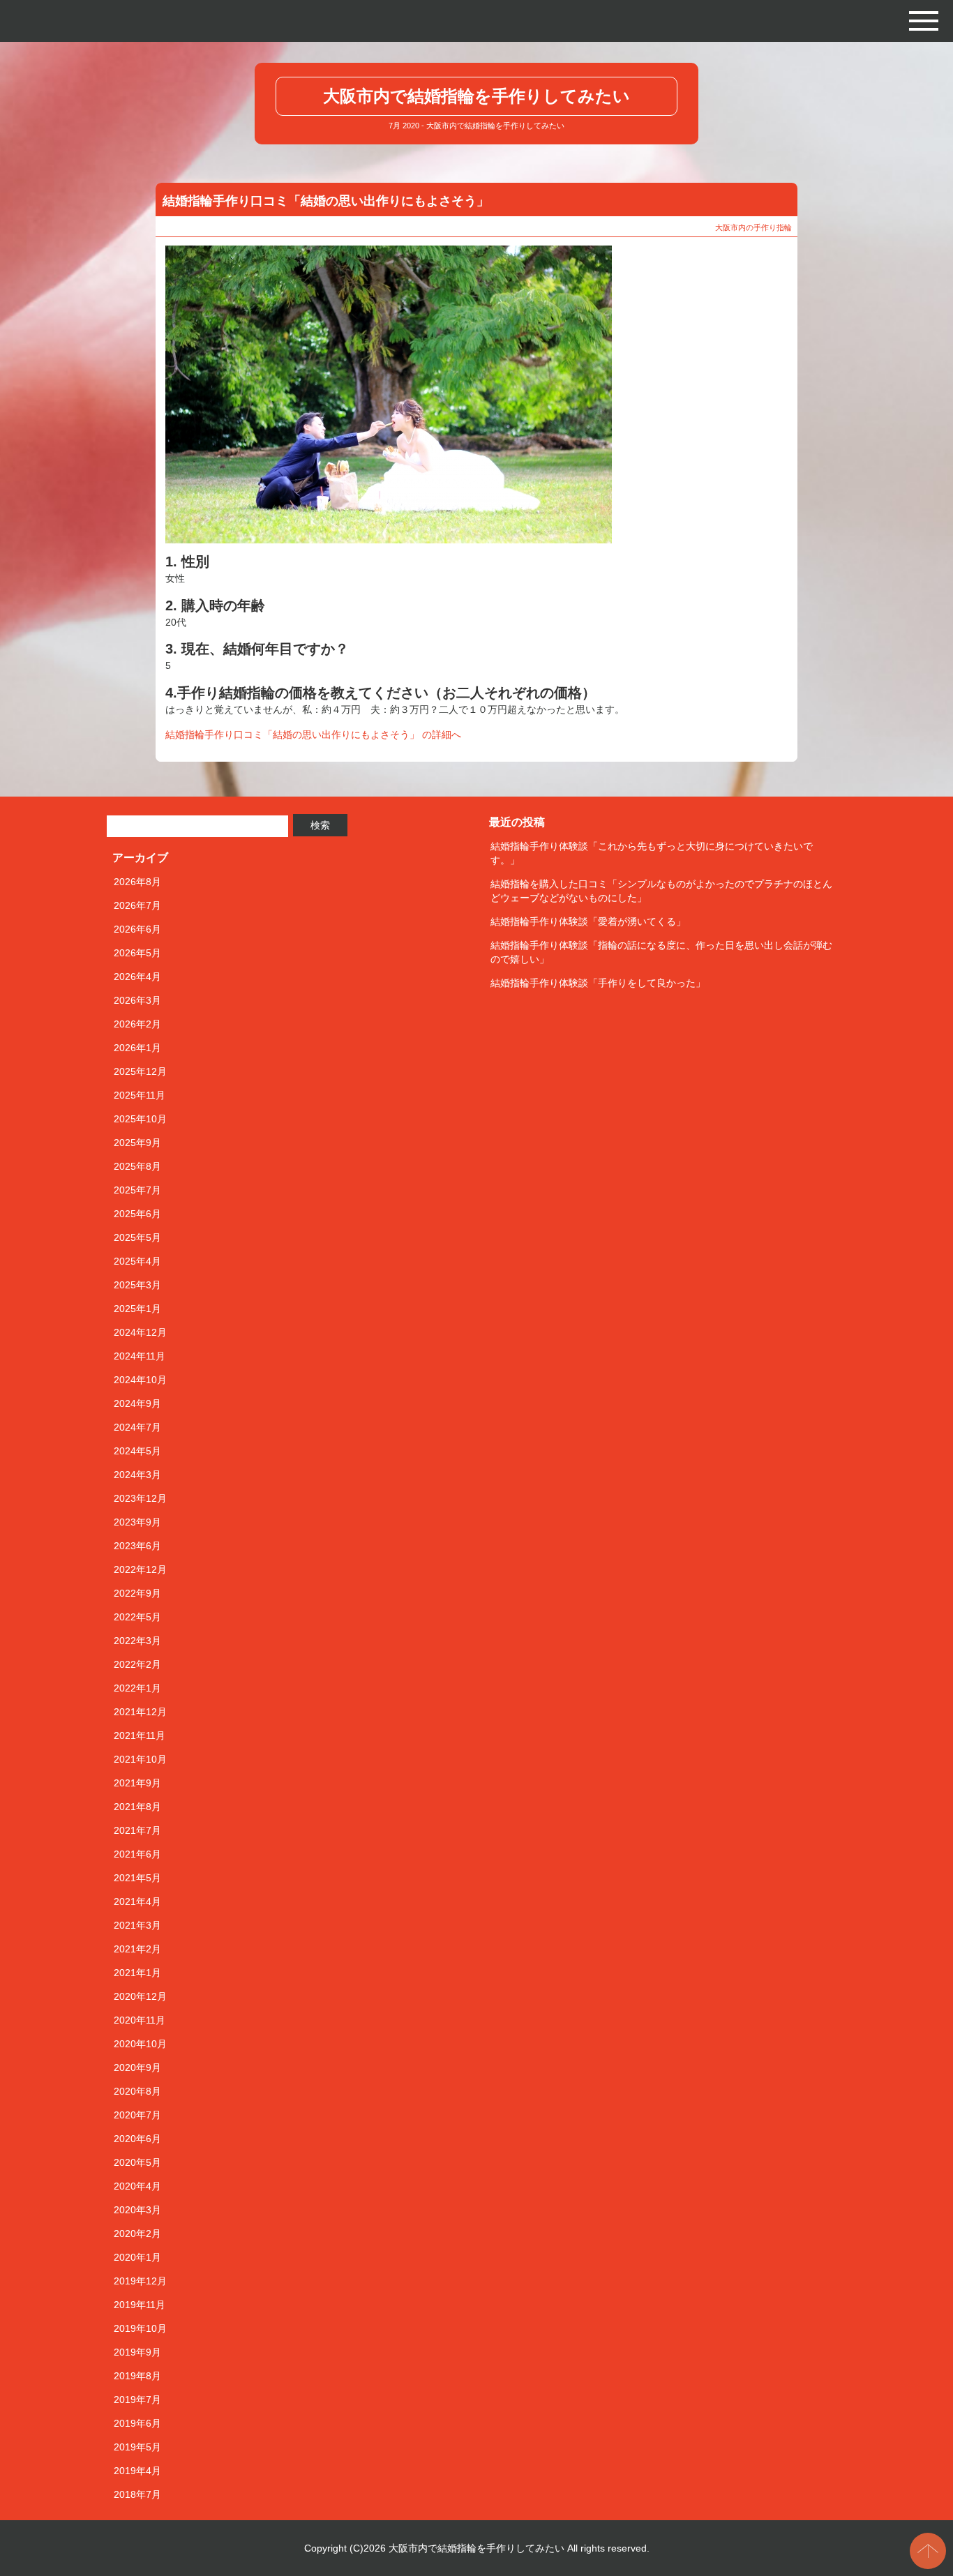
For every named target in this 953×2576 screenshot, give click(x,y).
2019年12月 (140, 2281)
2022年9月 (137, 1593)
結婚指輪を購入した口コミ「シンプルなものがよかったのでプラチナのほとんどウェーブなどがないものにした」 (661, 891)
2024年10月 (140, 1380)
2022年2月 (137, 1664)
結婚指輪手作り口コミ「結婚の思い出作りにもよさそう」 (326, 201)
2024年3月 (137, 1475)
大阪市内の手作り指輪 (753, 227)
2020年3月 (137, 2210)
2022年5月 (137, 1617)
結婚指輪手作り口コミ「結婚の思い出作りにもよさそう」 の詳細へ (313, 735)
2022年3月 (137, 1641)
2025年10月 (140, 1119)
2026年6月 (137, 929)
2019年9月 (137, 2352)
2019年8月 (137, 2376)
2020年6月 (137, 2139)
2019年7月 (137, 2400)
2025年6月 (137, 1214)
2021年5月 (137, 1878)
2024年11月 (140, 1356)
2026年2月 (137, 1024)
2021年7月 (137, 1830)
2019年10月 (140, 2328)
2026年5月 (137, 953)
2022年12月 (140, 1569)
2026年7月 (137, 905)
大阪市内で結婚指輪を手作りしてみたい (476, 96)
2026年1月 (137, 1048)
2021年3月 (137, 1925)
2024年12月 (140, 1332)
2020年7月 (137, 2115)
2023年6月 (137, 1546)
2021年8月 (137, 1807)
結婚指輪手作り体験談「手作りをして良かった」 (598, 983)
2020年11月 (140, 2020)
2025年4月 (137, 1261)
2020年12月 (140, 1996)
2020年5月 (137, 2162)
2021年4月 (137, 1901)
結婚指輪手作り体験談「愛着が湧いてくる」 (588, 921)
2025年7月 (137, 1190)
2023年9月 (137, 1522)
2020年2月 (137, 2234)
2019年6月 (137, 2423)
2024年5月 (137, 1451)
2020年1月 (137, 2257)
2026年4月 (137, 977)
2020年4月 (137, 2186)
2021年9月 (137, 1783)
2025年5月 (137, 1237)
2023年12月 (140, 1498)
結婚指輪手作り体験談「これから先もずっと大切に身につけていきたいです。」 (652, 853)
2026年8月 (137, 882)
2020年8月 (137, 2091)
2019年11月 (140, 2305)
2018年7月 (137, 2494)
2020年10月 (140, 2044)
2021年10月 (140, 1759)
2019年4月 (137, 2471)
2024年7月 (137, 1427)
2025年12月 (140, 1071)
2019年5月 (137, 2447)
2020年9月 (137, 2067)
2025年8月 (137, 1166)
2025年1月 (137, 1309)
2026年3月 (137, 1000)
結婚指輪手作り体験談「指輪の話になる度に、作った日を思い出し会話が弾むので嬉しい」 (661, 952)
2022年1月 (137, 1688)
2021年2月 (137, 1949)
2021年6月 (137, 1854)
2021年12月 (140, 1712)
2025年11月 (140, 1095)
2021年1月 (137, 1973)
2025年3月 (137, 1285)
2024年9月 (137, 1403)
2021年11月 (140, 1735)
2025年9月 (137, 1143)
